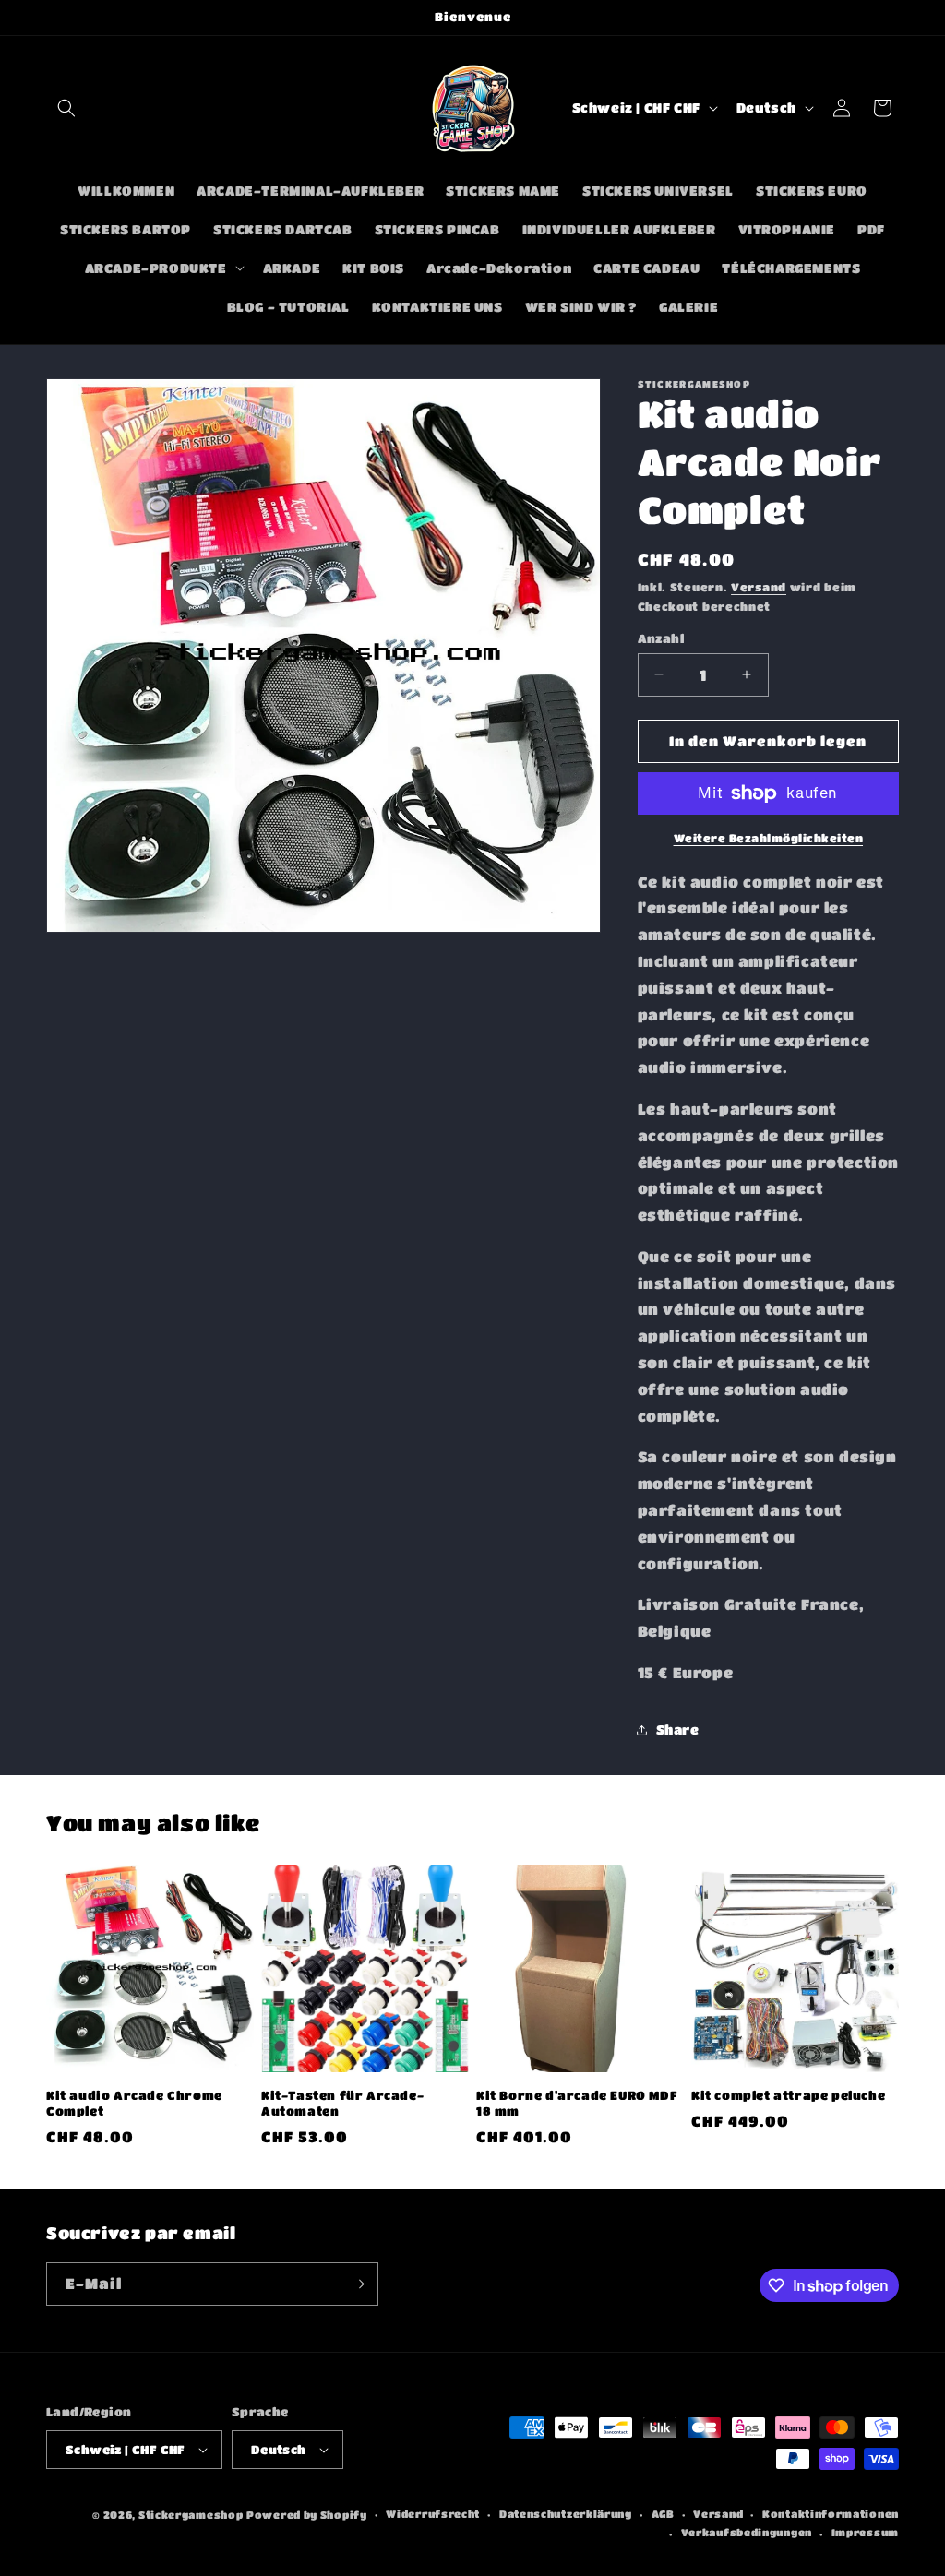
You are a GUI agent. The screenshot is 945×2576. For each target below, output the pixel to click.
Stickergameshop (191, 2515)
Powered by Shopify (307, 2515)
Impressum (865, 2532)
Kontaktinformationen (831, 2514)
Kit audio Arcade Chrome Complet (134, 2103)
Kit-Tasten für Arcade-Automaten (342, 2103)
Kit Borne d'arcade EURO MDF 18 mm (577, 2103)
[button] (66, 108)
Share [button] (678, 1729)
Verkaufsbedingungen (747, 2532)
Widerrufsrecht (433, 2514)
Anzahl (661, 638)
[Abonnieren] (357, 2284)
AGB (663, 2514)
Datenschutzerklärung (566, 2514)
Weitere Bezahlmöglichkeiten (769, 838)
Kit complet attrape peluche (788, 2095)
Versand (759, 587)
